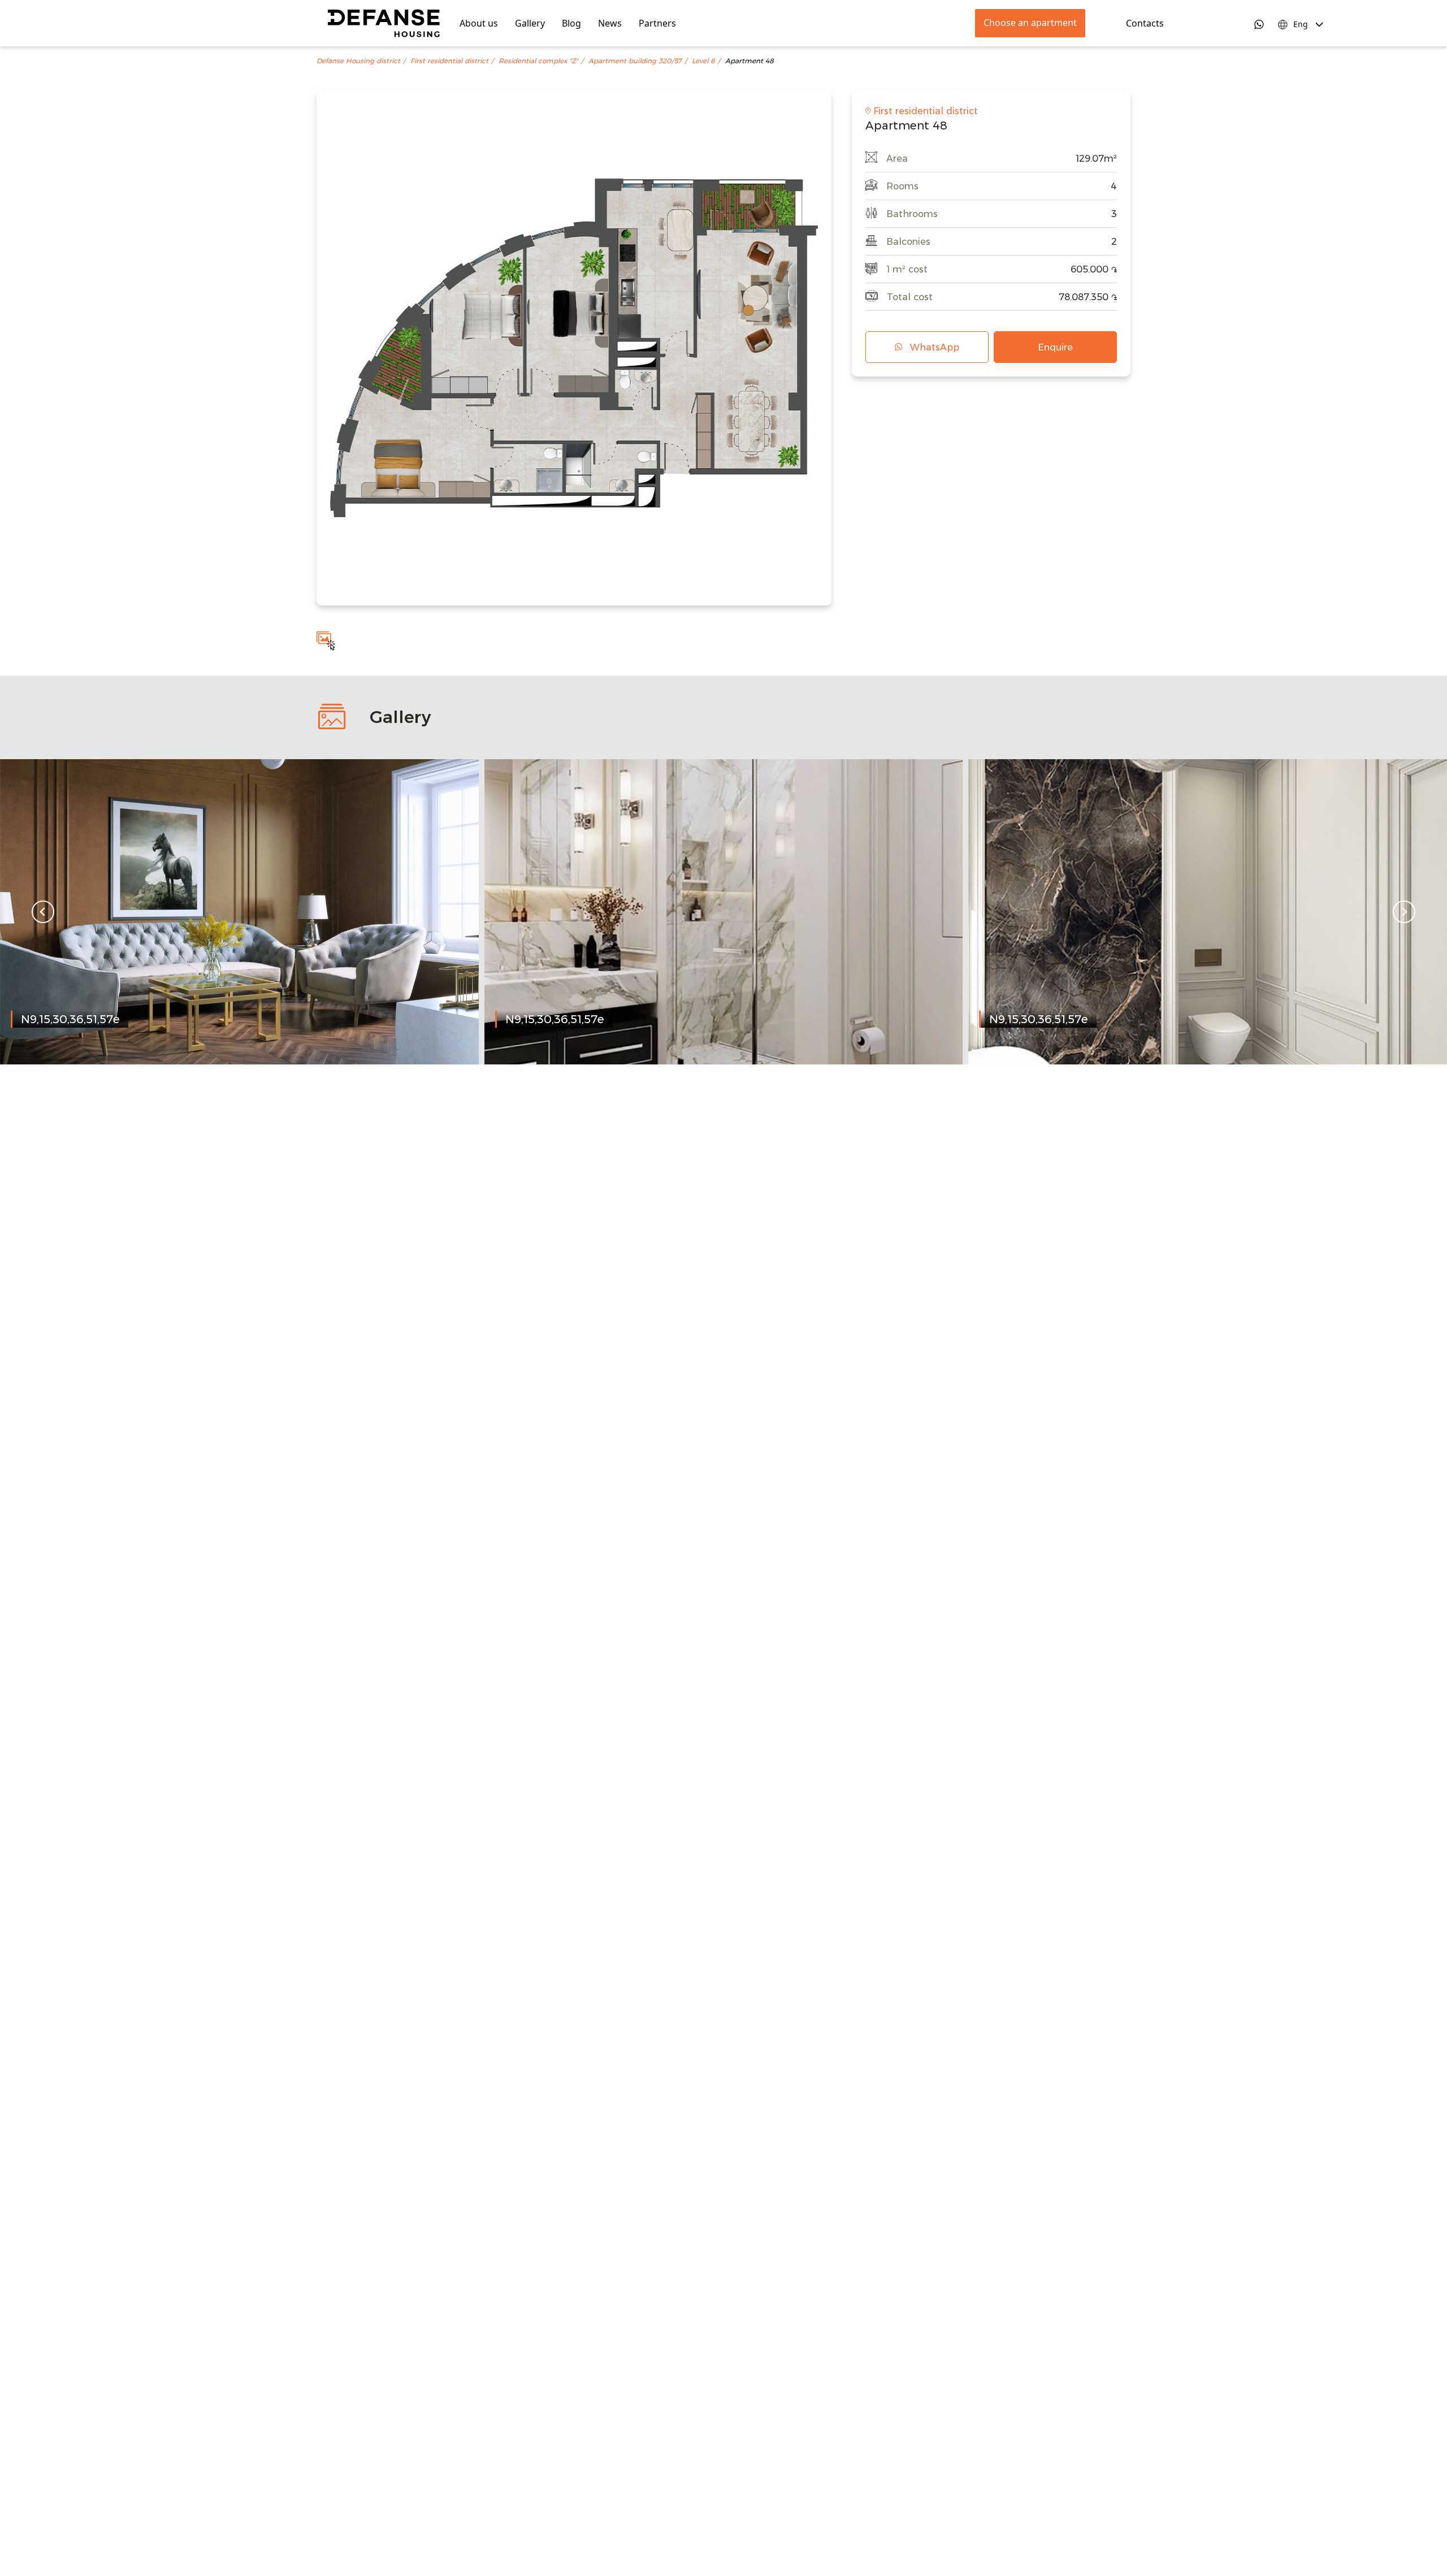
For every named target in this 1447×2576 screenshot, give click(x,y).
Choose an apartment (1030, 23)
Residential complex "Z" (538, 61)
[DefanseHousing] (384, 23)
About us (479, 23)
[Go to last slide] (43, 912)
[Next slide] (1404, 912)
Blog (571, 23)
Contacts (1145, 23)
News (610, 23)
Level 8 (703, 61)
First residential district (449, 61)
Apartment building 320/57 (635, 61)
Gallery (530, 23)
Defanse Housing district (358, 61)
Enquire (1055, 347)
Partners (657, 23)
